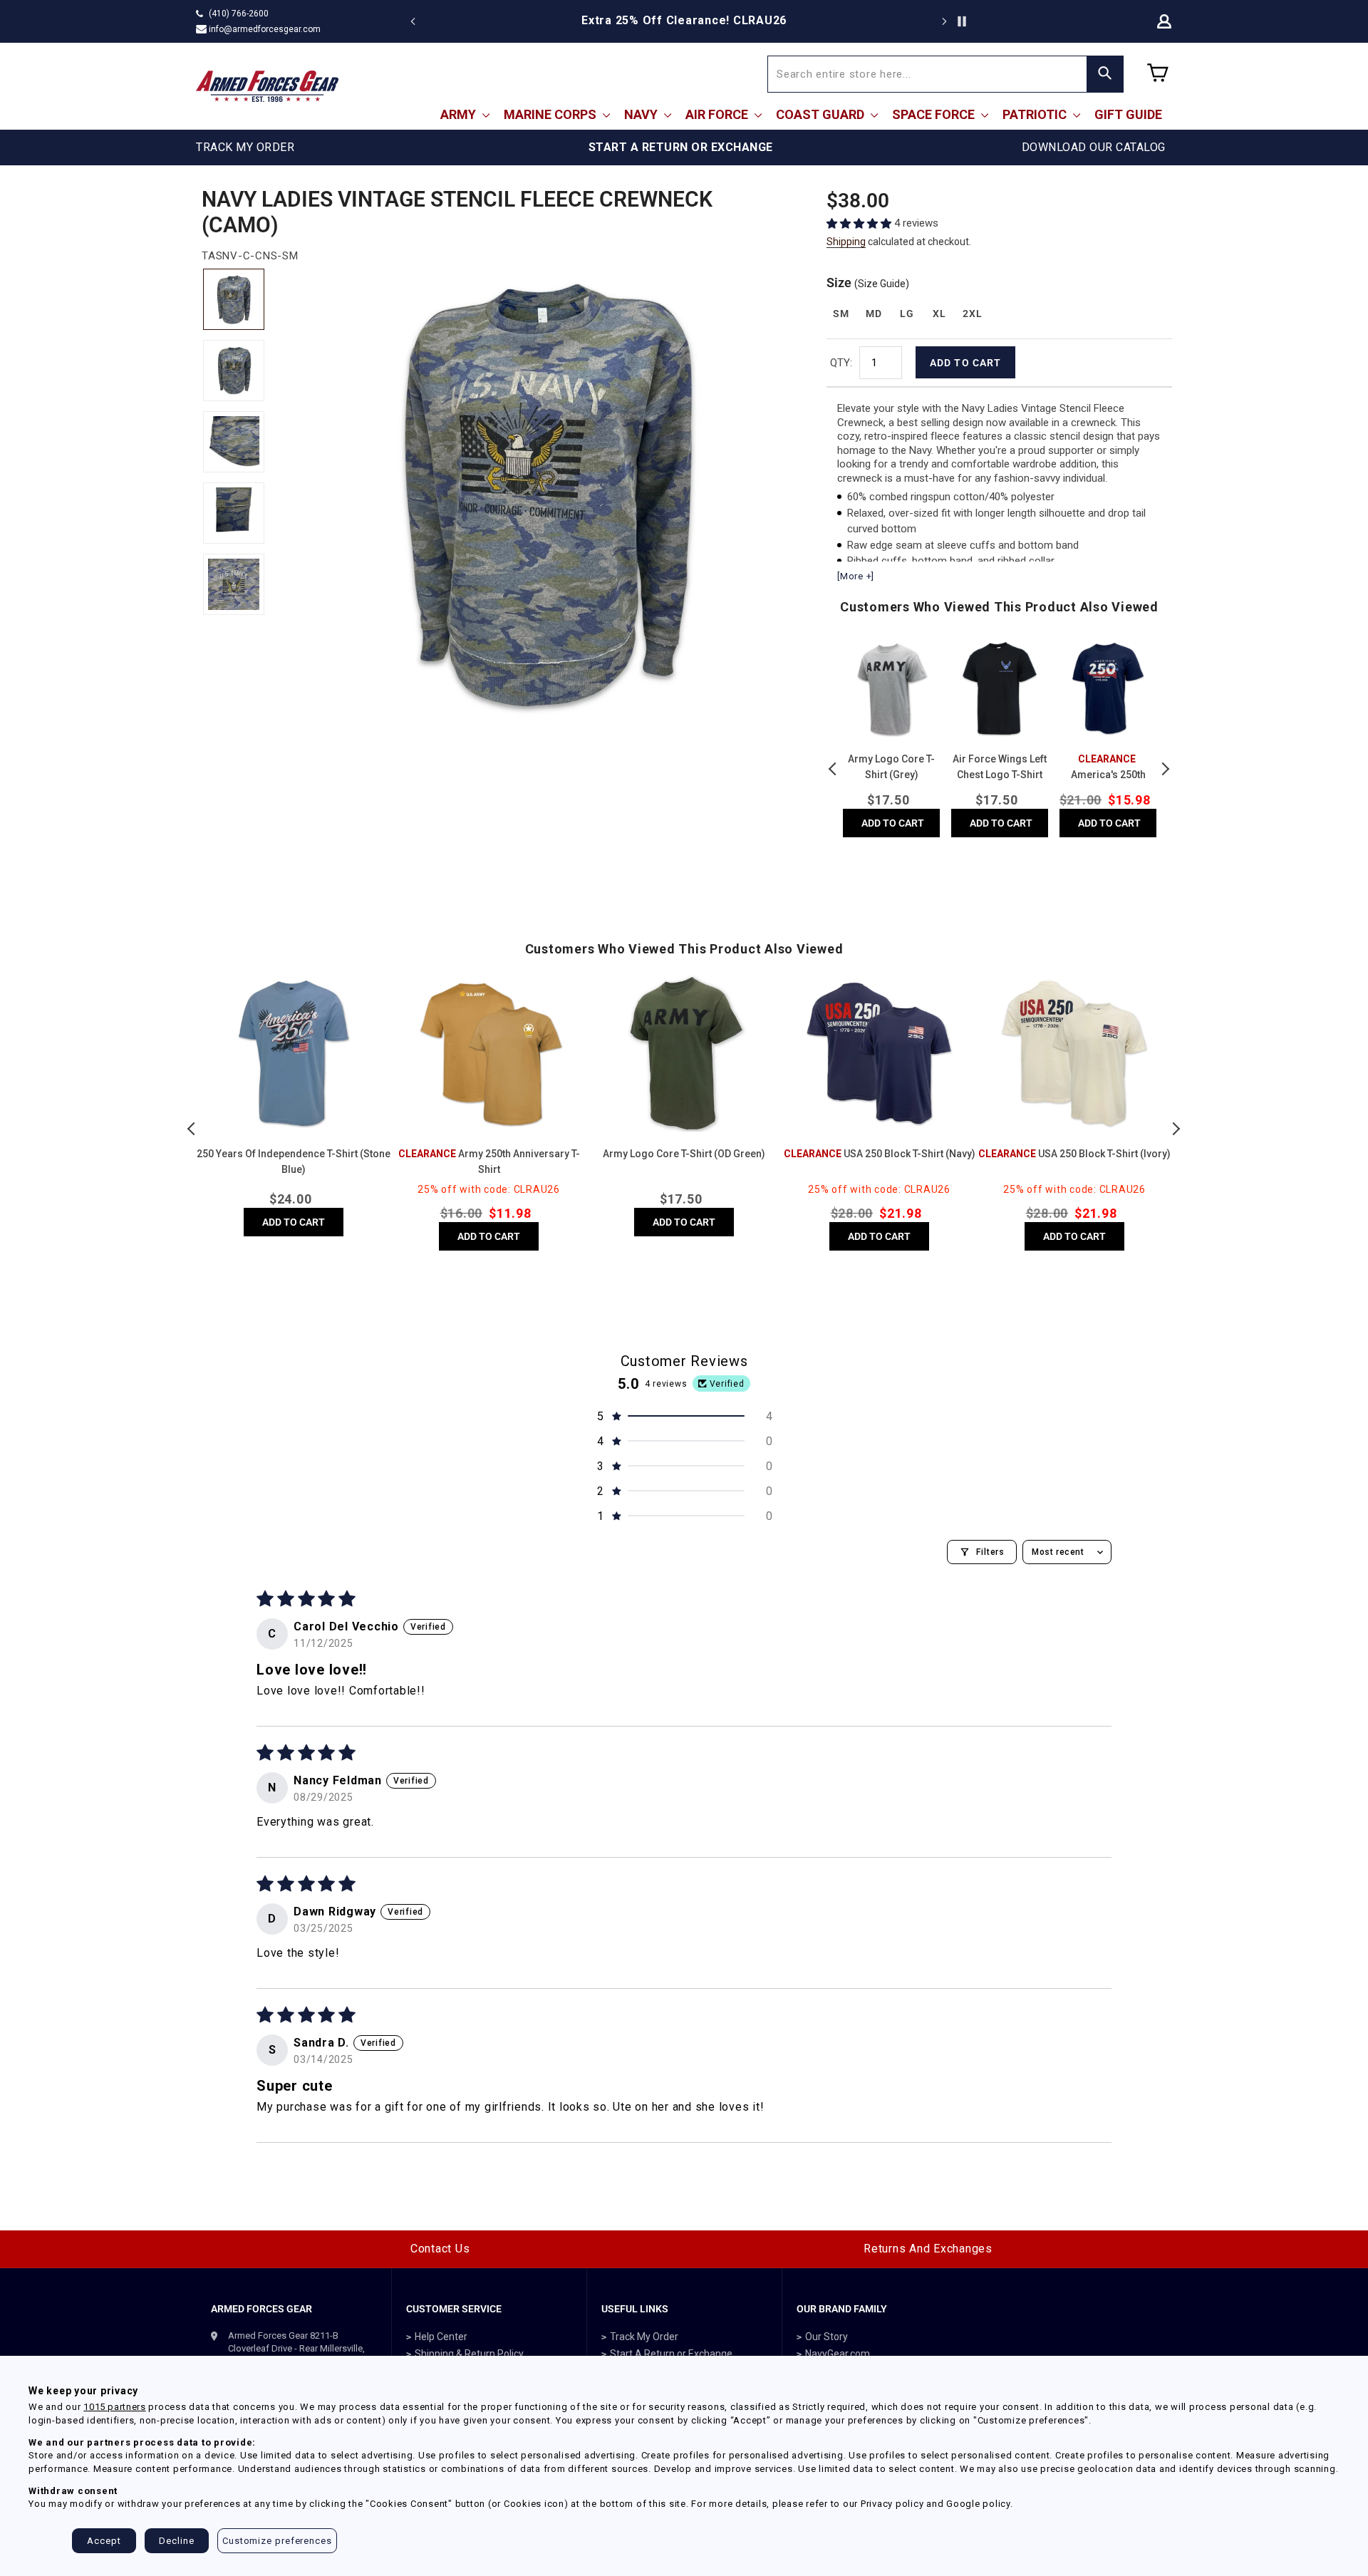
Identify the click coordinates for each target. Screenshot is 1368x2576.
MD (874, 314)
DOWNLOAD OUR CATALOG (1094, 147)
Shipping (846, 242)
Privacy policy (892, 2504)
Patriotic (1036, 114)
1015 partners (114, 2407)
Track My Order (644, 2337)
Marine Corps (551, 114)
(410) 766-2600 (239, 14)
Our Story (826, 2337)
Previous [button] (834, 769)
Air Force (718, 114)
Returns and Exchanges (928, 2249)
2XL (972, 314)
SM (841, 314)
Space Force (935, 114)
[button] (860, 223)
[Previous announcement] (413, 21)
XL (939, 314)
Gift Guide (1128, 114)
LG (907, 314)
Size (868, 283)
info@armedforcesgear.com (265, 29)
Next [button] (1165, 769)
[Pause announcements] (962, 21)
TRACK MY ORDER (245, 147)
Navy (642, 114)
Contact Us (440, 2249)
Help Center (441, 2337)
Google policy (978, 2504)
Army (460, 114)
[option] (684, 21)
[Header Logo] (267, 86)
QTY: (841, 363)
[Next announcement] (944, 21)
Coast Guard (822, 114)
